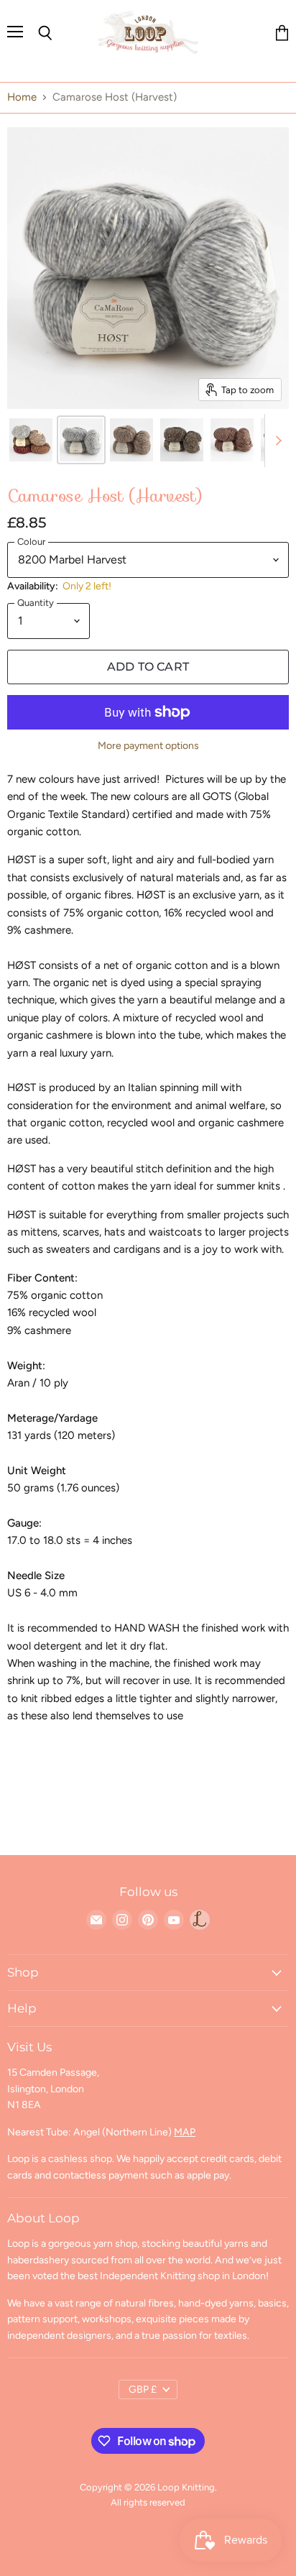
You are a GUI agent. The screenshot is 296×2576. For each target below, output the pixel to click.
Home (22, 97)
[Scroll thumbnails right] (276, 441)
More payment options (148, 746)
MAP (185, 2132)
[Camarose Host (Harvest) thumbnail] (31, 440)
